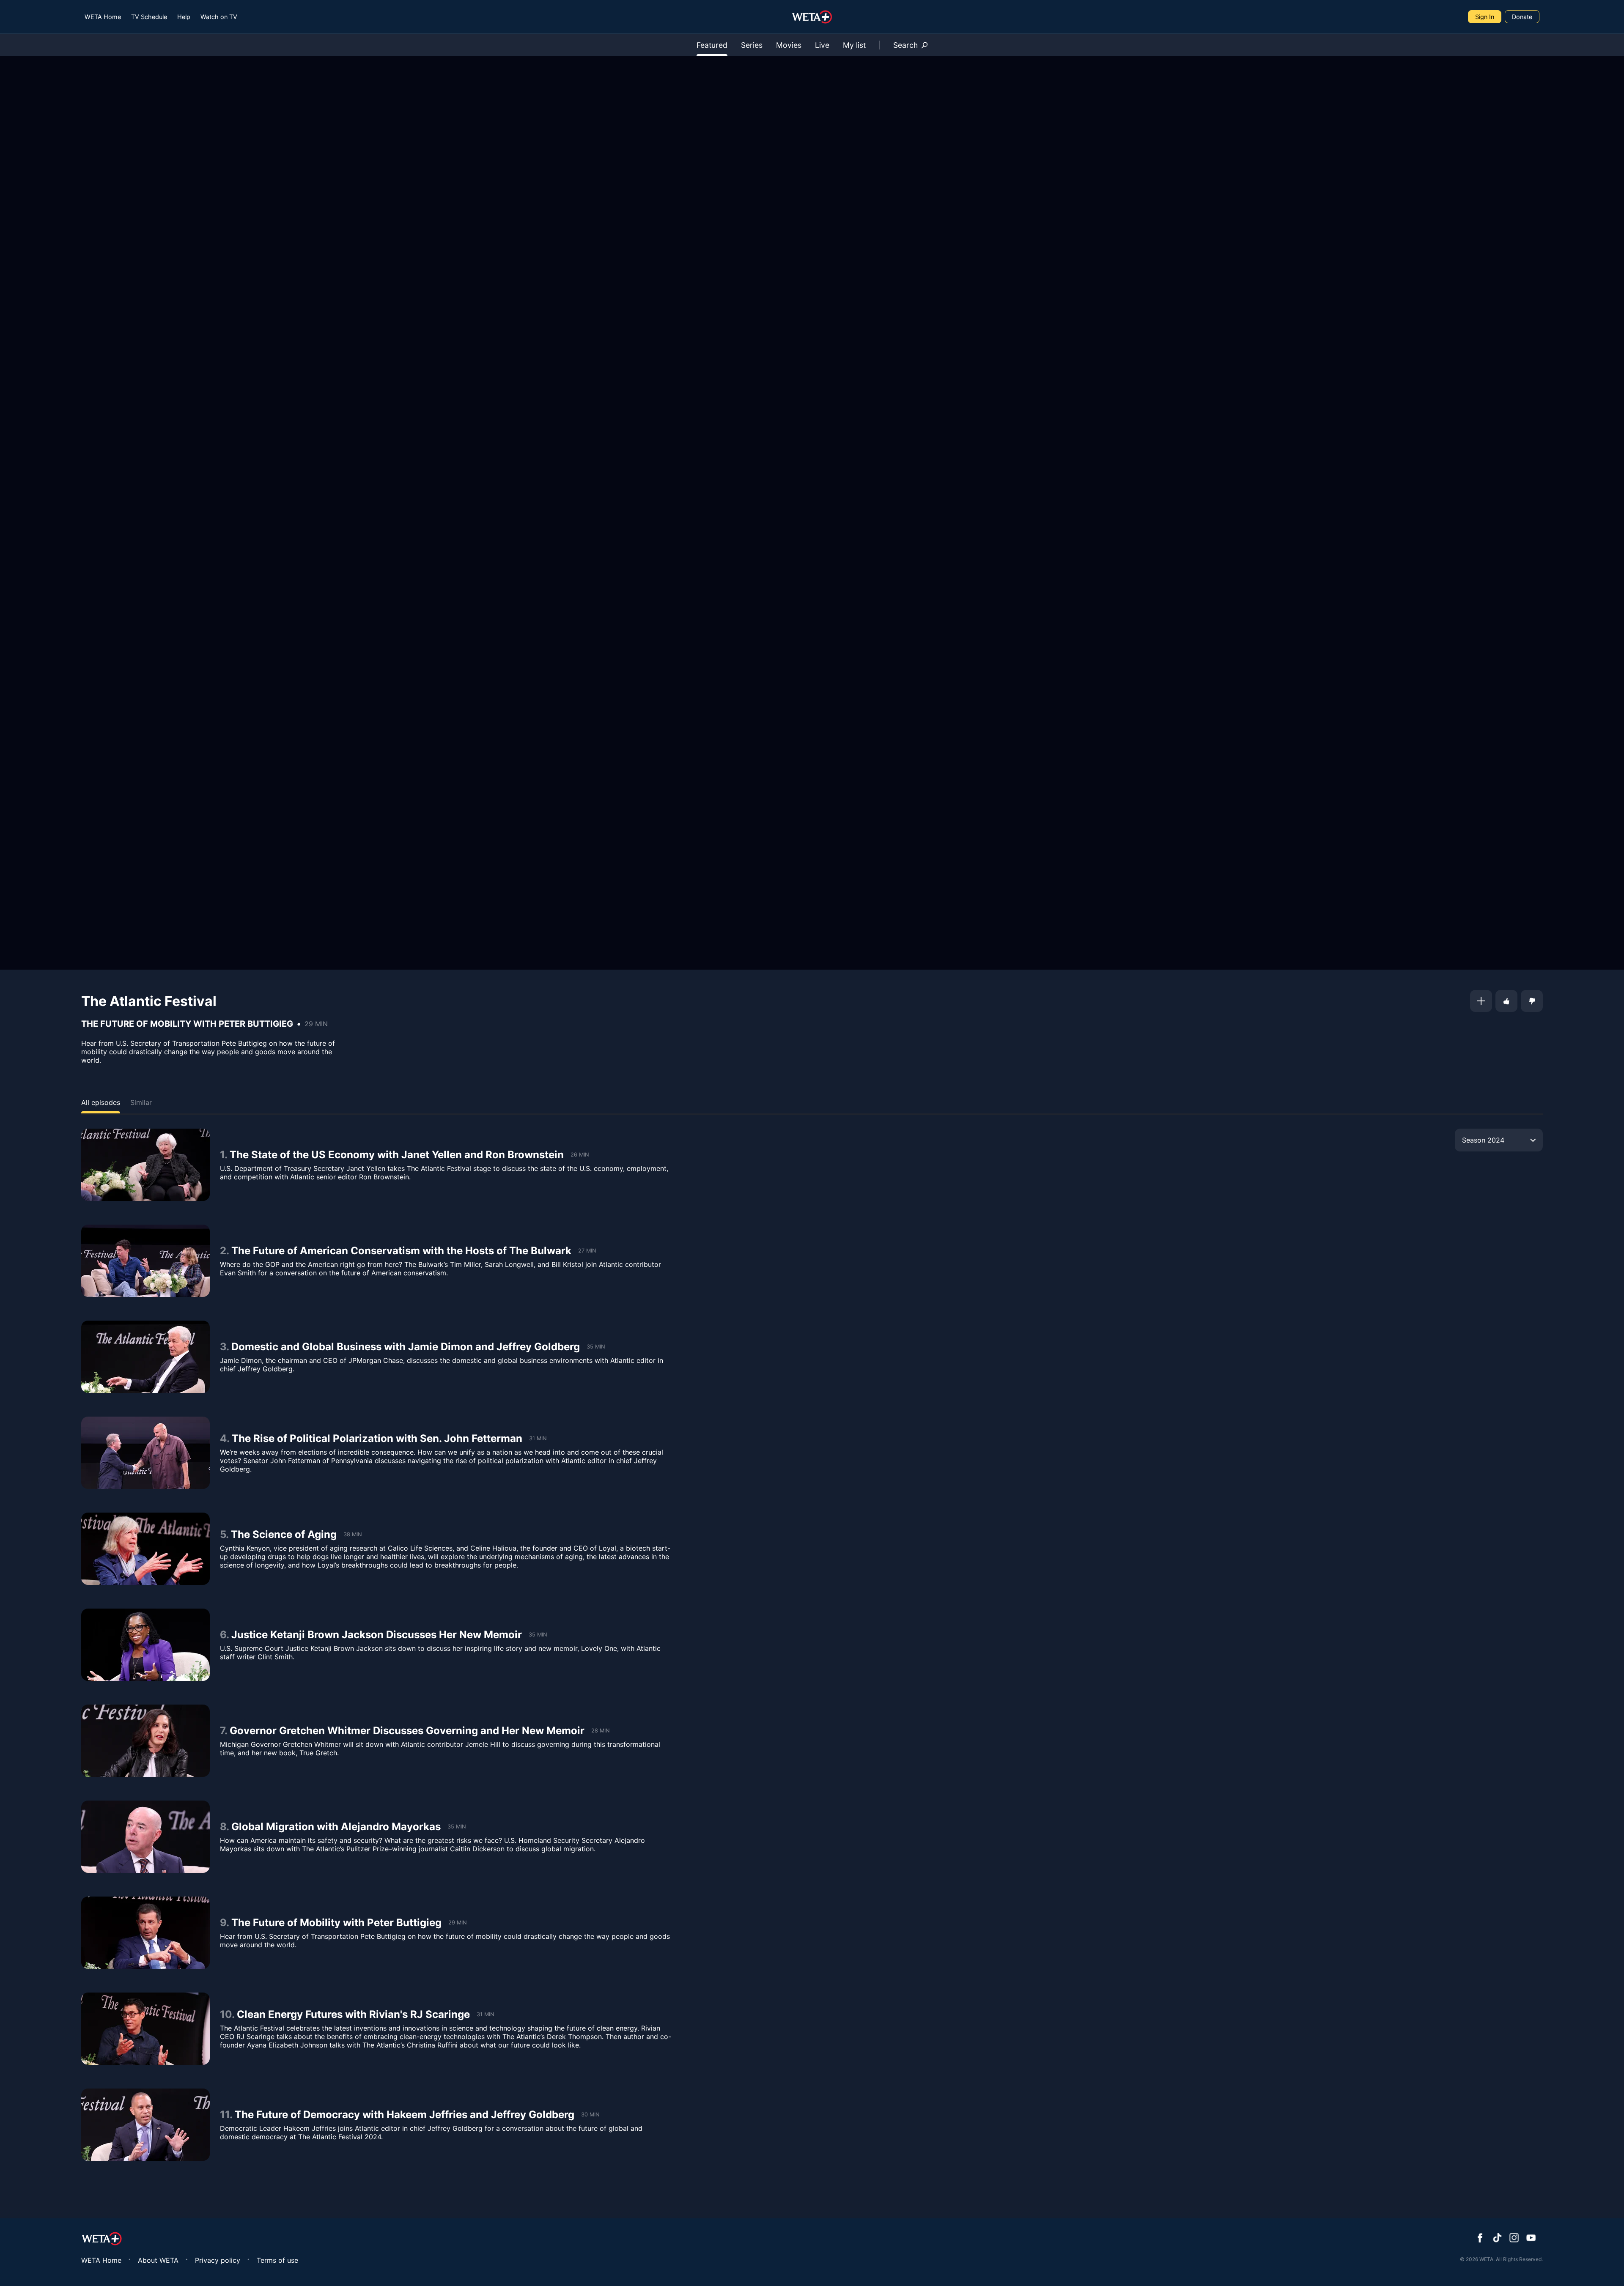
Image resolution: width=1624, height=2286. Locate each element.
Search (905, 45)
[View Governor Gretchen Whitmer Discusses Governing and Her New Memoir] (145, 1741)
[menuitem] (103, 17)
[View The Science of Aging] (145, 1549)
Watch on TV (219, 17)
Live (822, 45)
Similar (141, 1102)
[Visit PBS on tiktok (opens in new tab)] (1497, 2239)
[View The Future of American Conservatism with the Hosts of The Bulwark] (145, 1261)
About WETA (158, 2260)
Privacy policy (218, 2260)
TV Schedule (149, 17)
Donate (1522, 17)
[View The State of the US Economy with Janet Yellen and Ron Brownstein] (145, 1165)
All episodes (101, 1102)
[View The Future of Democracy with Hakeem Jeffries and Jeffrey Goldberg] (145, 2125)
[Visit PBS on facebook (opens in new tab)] (1480, 2239)
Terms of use (277, 2260)
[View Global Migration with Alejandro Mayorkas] (145, 1837)
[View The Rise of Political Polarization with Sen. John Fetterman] (145, 1453)
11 (225, 2115)
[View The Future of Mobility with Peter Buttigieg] (145, 1933)
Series (752, 45)
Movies (789, 45)
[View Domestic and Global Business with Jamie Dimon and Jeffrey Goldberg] (145, 1357)
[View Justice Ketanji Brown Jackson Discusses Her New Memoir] (145, 1645)
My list (854, 45)
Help (184, 17)
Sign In (1485, 17)
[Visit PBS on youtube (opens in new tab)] (1531, 2239)
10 (226, 2014)
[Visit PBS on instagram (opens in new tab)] (1514, 2239)
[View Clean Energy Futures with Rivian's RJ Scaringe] (145, 2029)
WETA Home (103, 17)
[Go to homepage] (812, 17)
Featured (712, 45)
